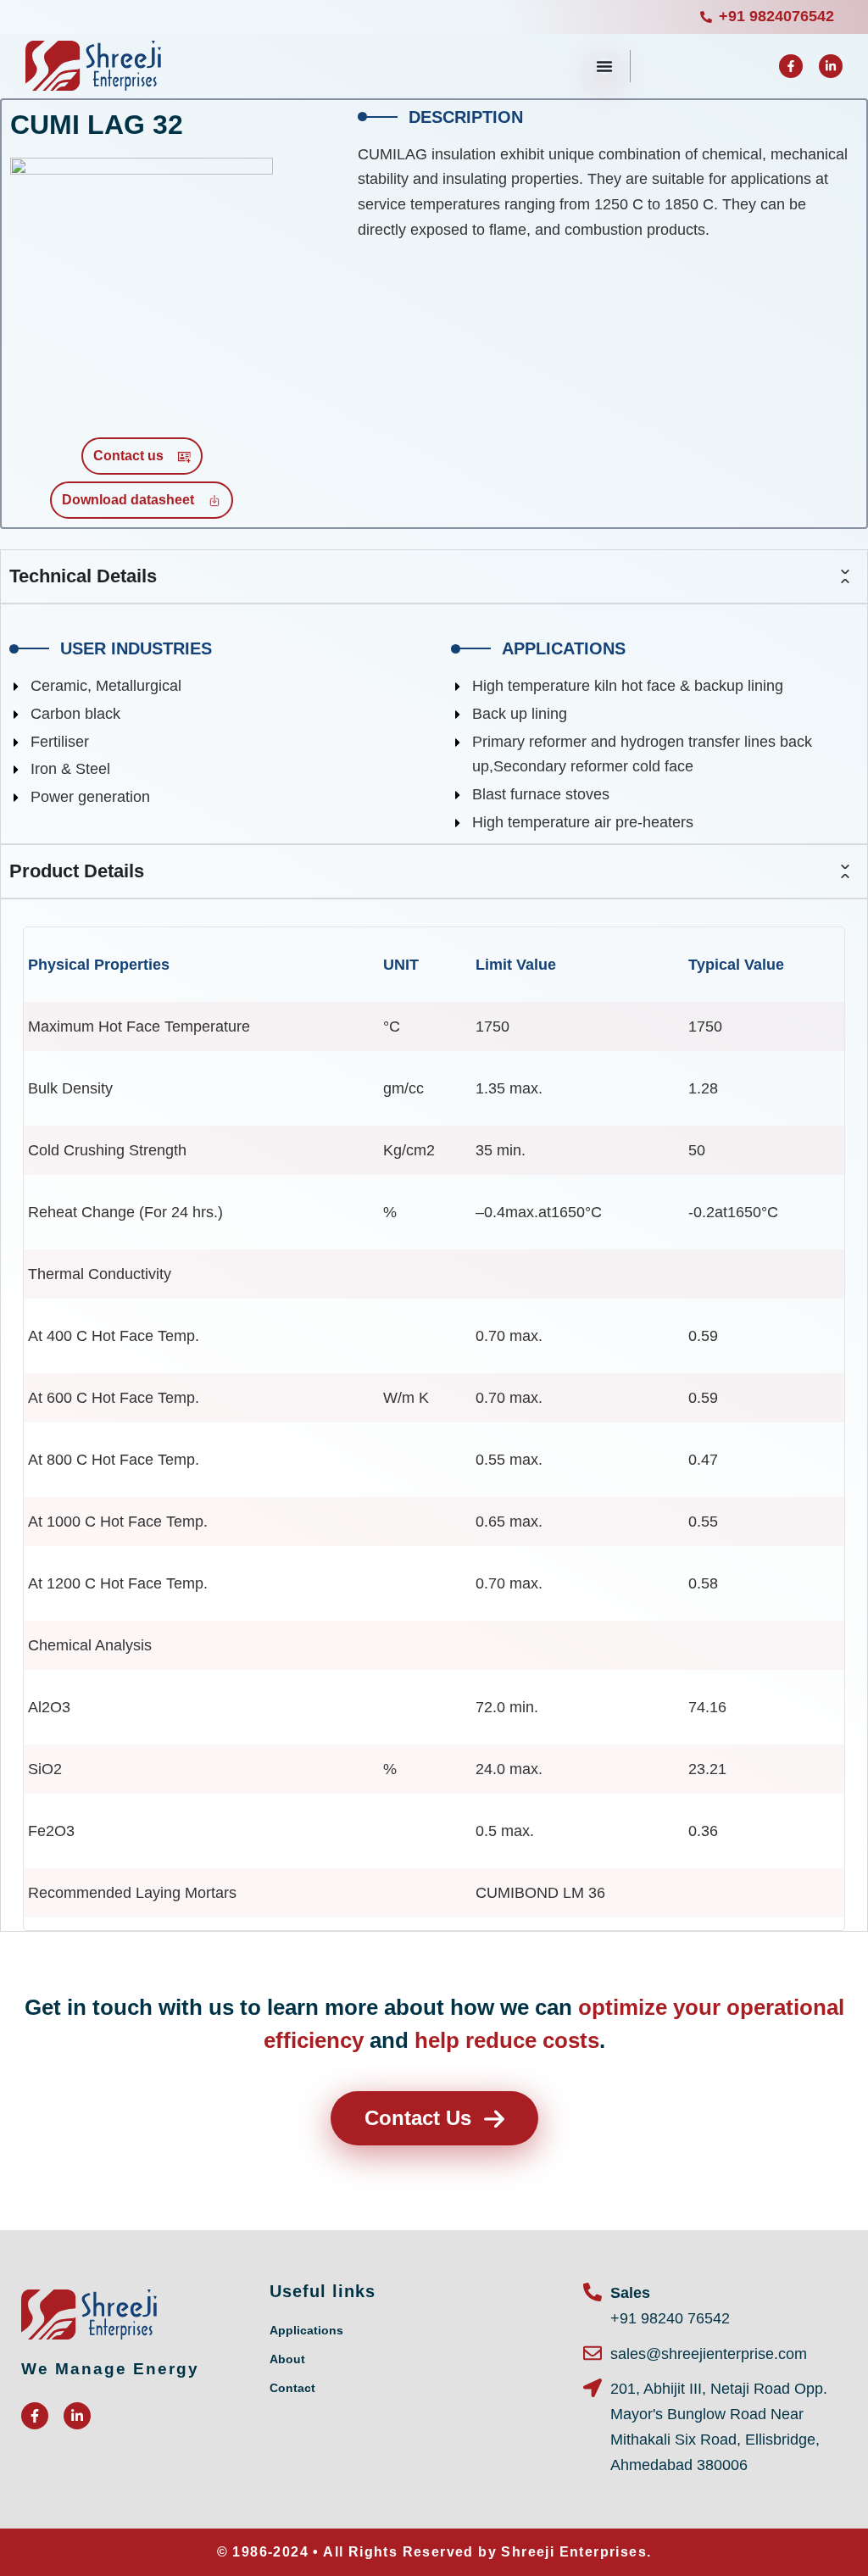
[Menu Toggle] (604, 66)
